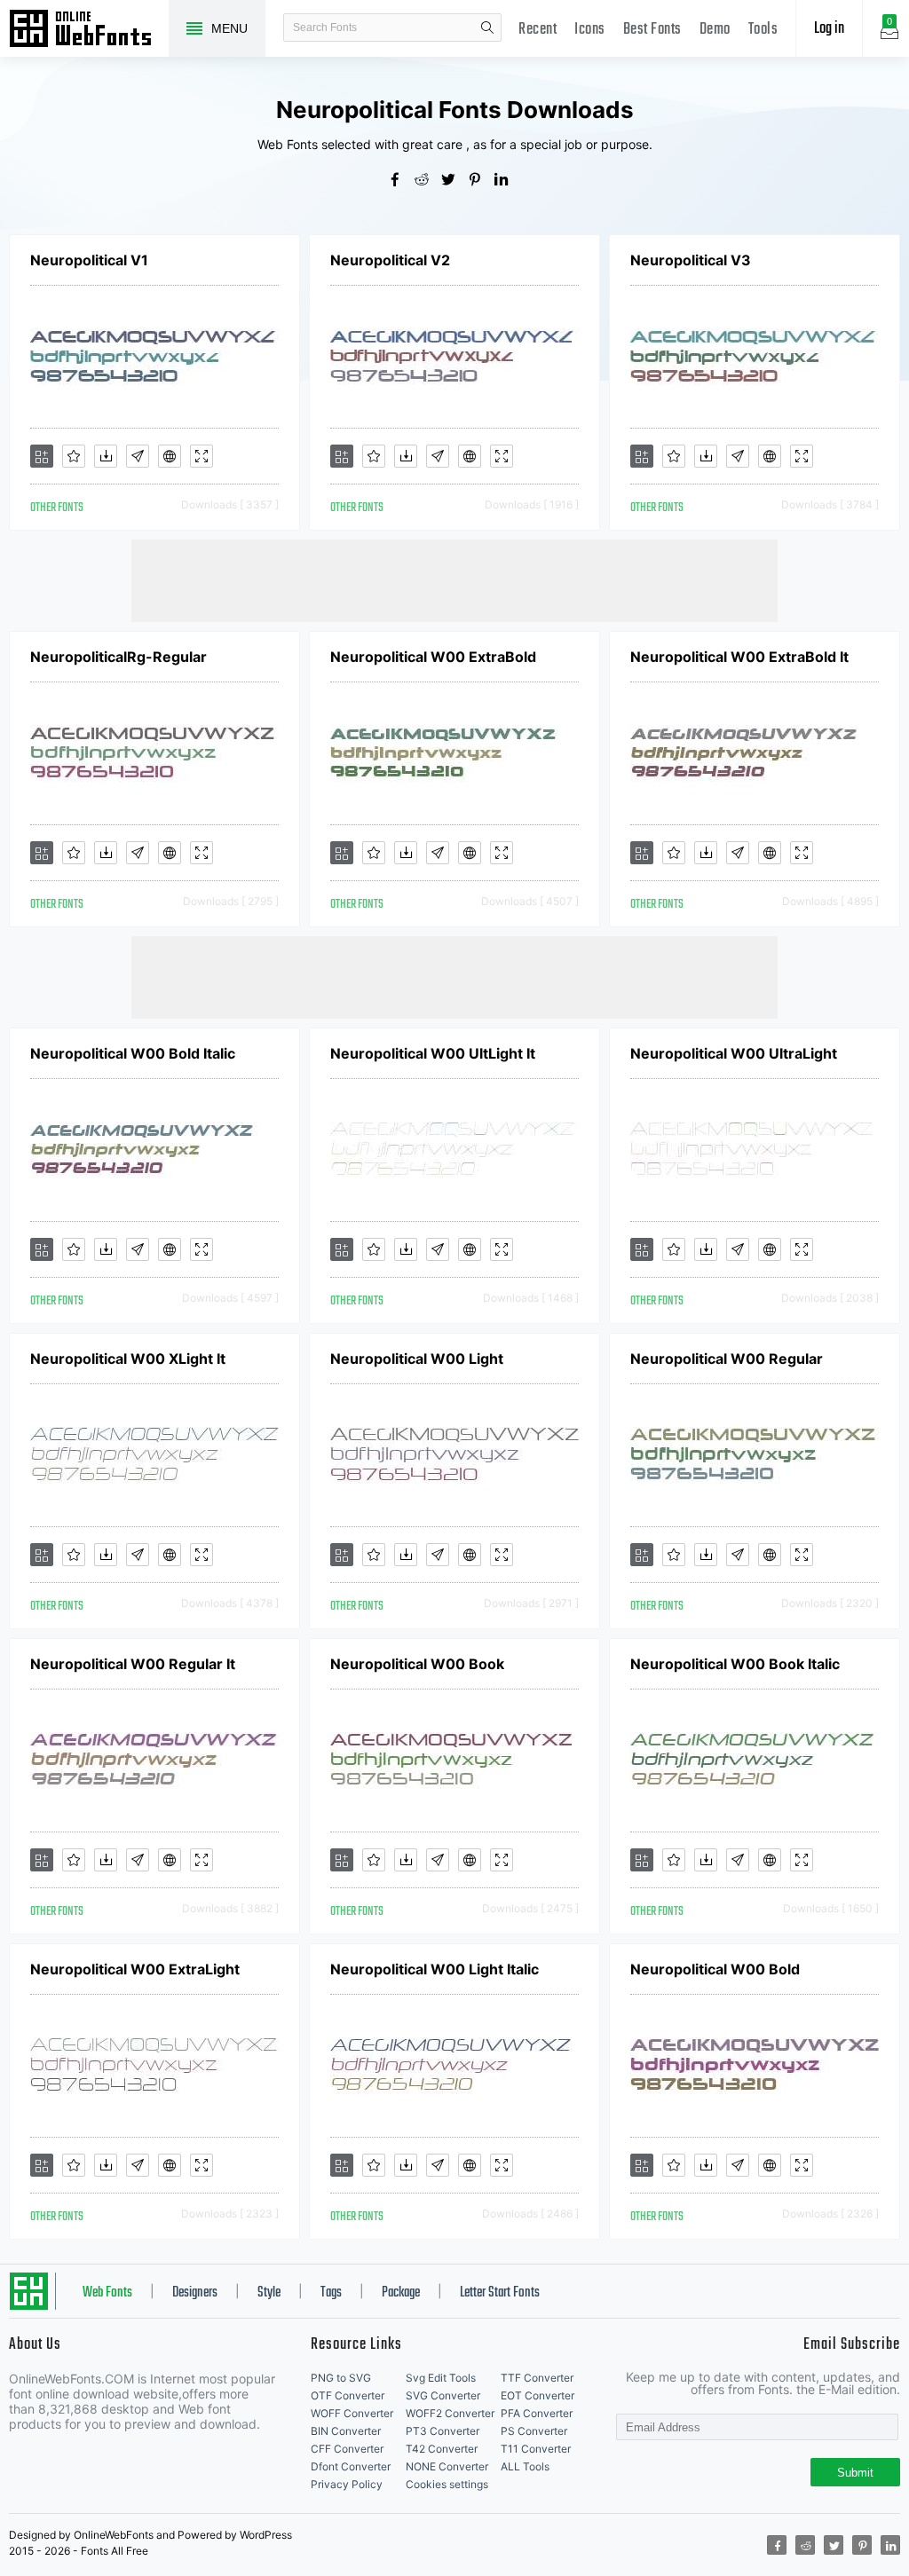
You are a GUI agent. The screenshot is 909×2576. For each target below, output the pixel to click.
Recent (537, 30)
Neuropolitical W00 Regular (727, 1359)
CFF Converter (347, 2449)
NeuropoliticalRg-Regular (119, 657)
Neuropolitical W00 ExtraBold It (739, 657)
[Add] (42, 456)
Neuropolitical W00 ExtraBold (433, 657)
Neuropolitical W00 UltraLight (734, 1053)
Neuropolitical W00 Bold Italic (133, 1053)
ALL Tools (525, 2466)
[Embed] (170, 456)
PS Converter (534, 2431)
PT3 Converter (443, 2431)
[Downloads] (106, 456)
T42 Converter (442, 2449)
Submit (855, 2473)
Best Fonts (652, 30)
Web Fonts (107, 2293)
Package (401, 2293)
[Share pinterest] (481, 181)
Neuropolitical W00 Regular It (133, 1664)
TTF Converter (537, 2378)
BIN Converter (346, 2431)
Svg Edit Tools (441, 2378)
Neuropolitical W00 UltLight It (433, 1053)
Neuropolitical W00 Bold (715, 1969)
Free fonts (89, 30)
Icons (590, 30)
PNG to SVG (341, 2378)
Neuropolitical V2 (390, 260)
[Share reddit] (428, 181)
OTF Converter (348, 2395)
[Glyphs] (138, 456)
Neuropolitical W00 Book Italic (735, 1664)
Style (269, 2293)
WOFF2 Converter (450, 2413)
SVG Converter (443, 2395)
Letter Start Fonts (500, 2293)
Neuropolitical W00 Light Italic (435, 1969)
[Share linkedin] (508, 181)
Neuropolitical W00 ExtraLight (135, 1969)
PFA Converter (537, 2413)
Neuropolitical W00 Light (417, 1359)
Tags (331, 2293)
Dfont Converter (351, 2466)
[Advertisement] (454, 579)
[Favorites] (74, 456)
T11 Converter (536, 2449)
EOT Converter (537, 2395)
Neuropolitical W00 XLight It (128, 1359)
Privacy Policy (347, 2484)
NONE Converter (447, 2466)
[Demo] (202, 456)
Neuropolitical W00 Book (417, 1664)
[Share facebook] (401, 181)
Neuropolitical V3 (691, 260)
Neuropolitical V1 (89, 260)
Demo (715, 30)
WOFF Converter (352, 2413)
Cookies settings (447, 2484)
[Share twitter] (454, 181)
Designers (195, 2293)
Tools (763, 30)
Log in (829, 29)
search (487, 28)
